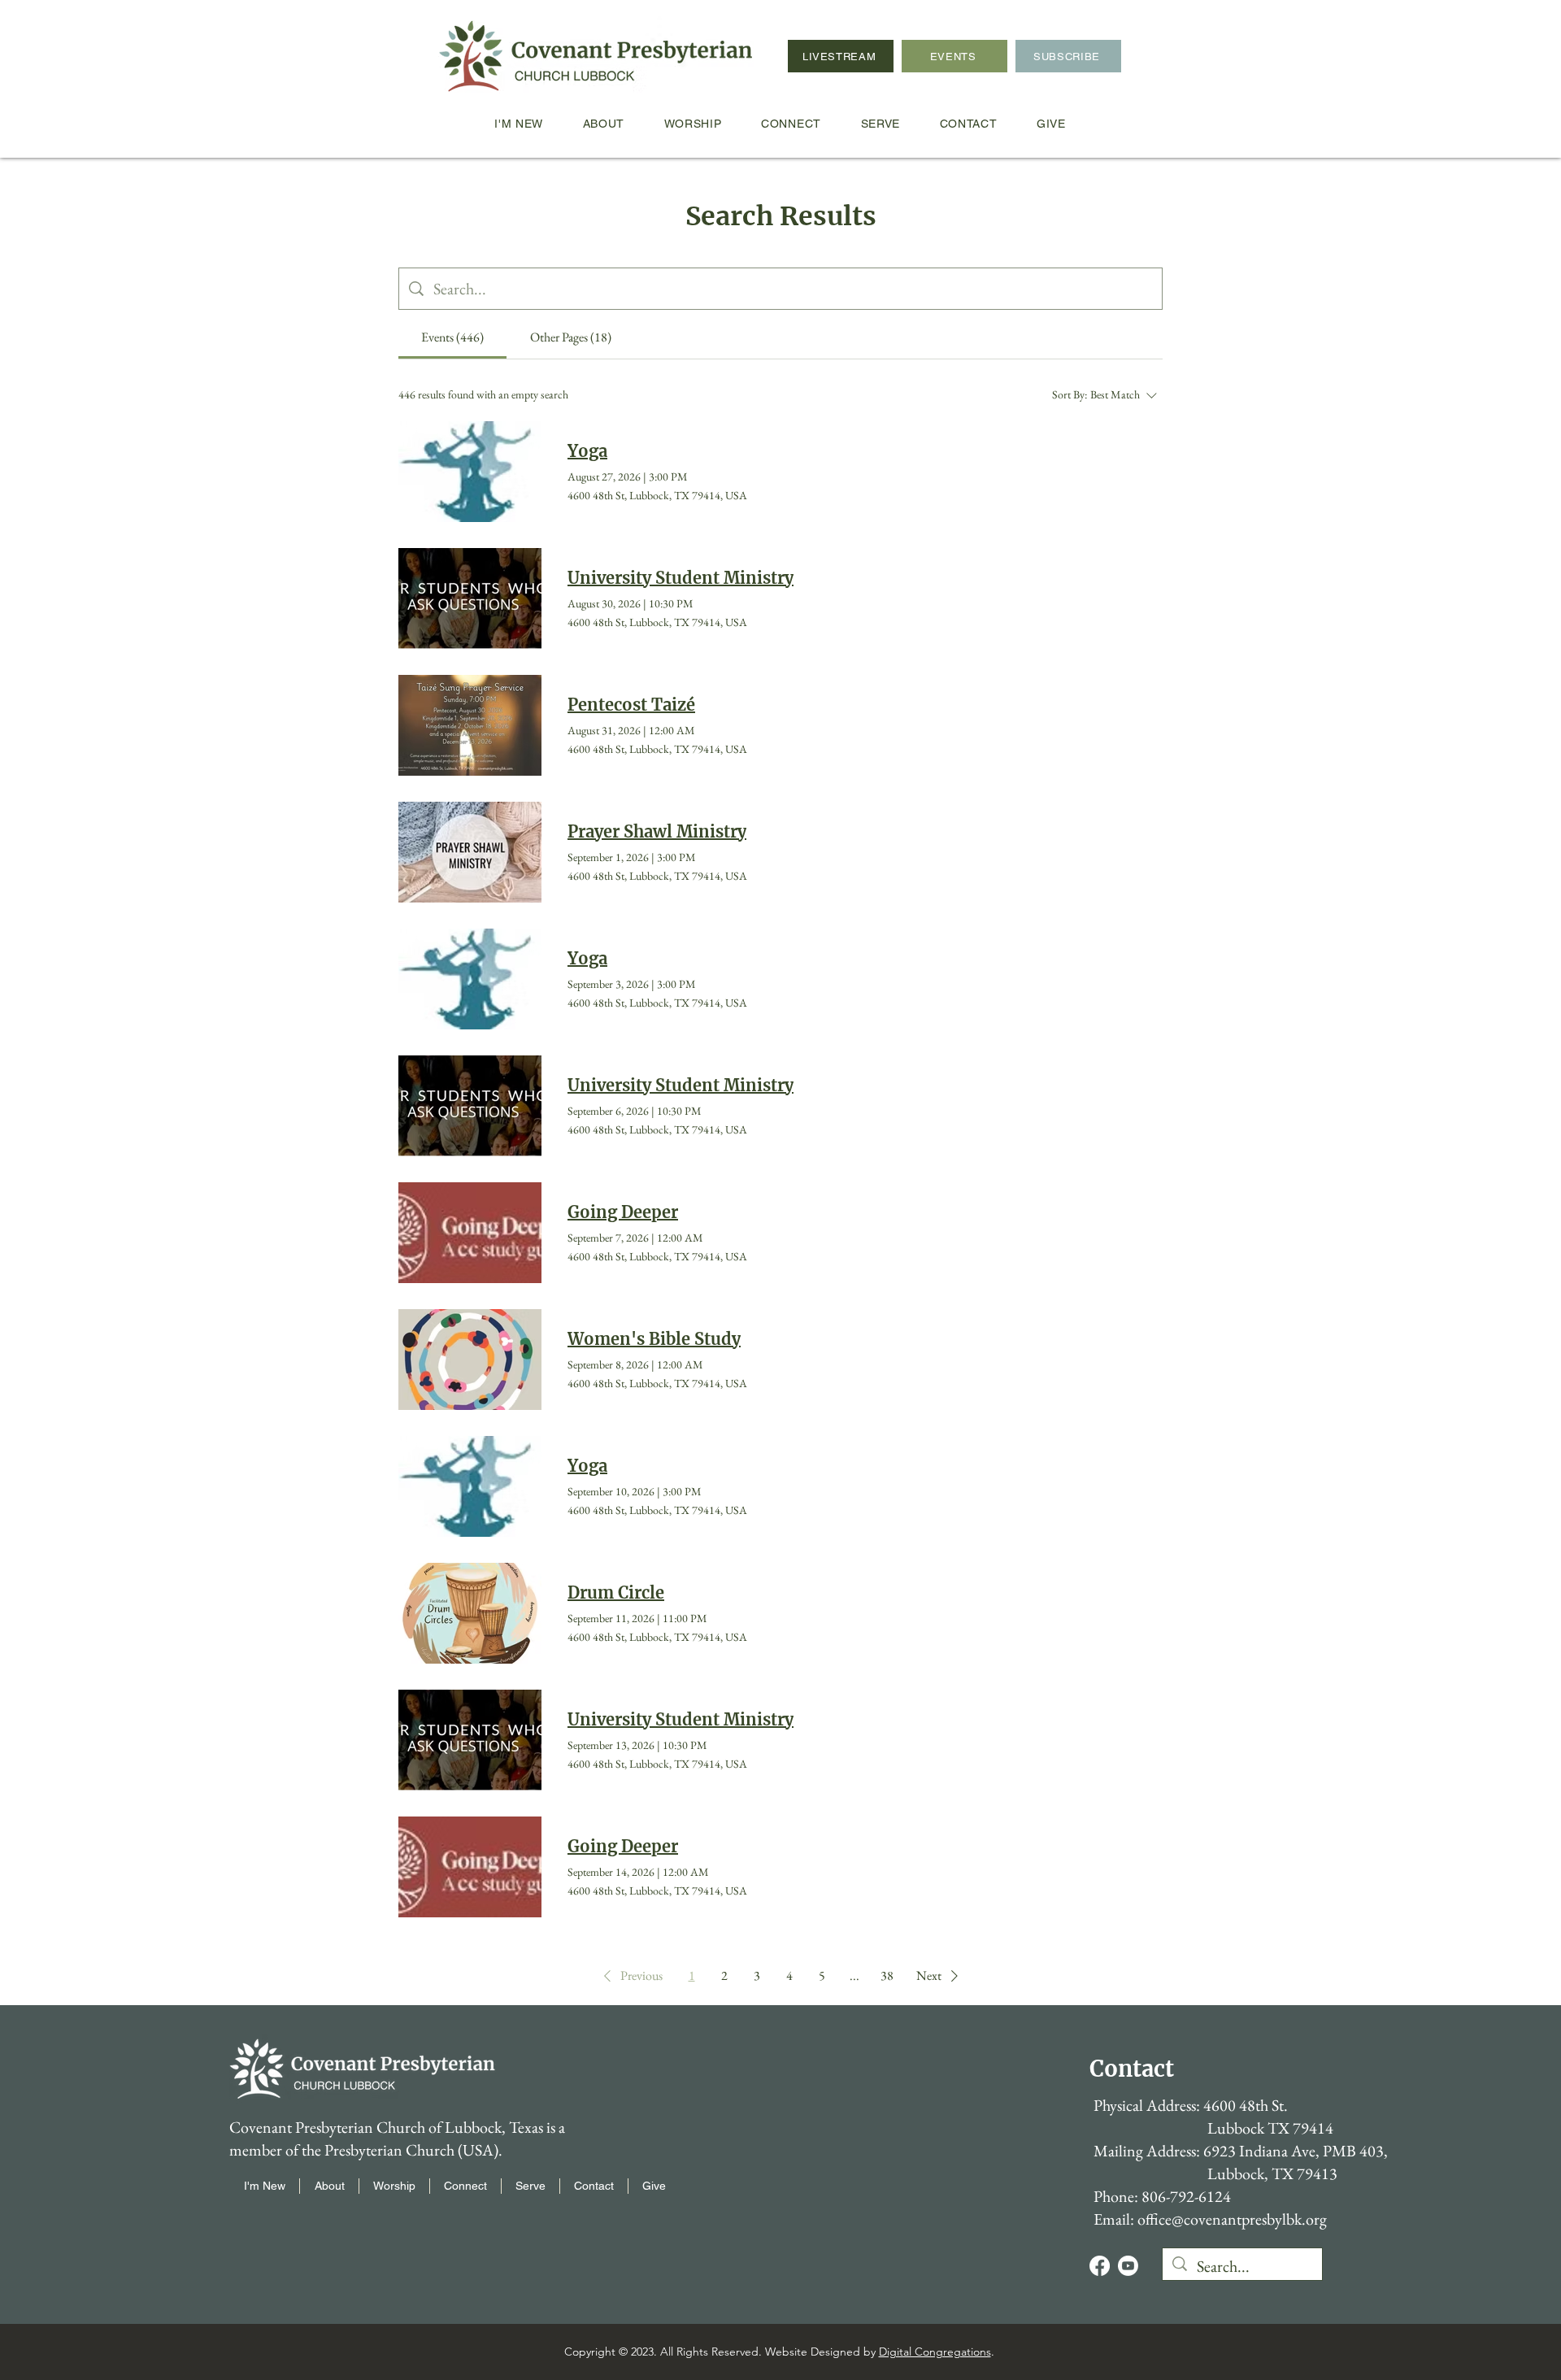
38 (887, 1975)
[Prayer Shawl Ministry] (470, 852)
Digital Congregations (935, 2352)
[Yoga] (470, 472)
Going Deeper (623, 1212)
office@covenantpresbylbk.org (1232, 2219)
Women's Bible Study (654, 1339)
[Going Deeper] (470, 1233)
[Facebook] (1100, 2266)
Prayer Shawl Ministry (657, 831)
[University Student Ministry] (470, 598)
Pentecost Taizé (631, 705)
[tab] (452, 337)
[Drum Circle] (470, 1613)
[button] (630, 1976)
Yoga (587, 451)
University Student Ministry (680, 578)
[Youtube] (1128, 2266)
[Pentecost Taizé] (470, 725)
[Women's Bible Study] (470, 1360)
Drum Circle (616, 1592)
